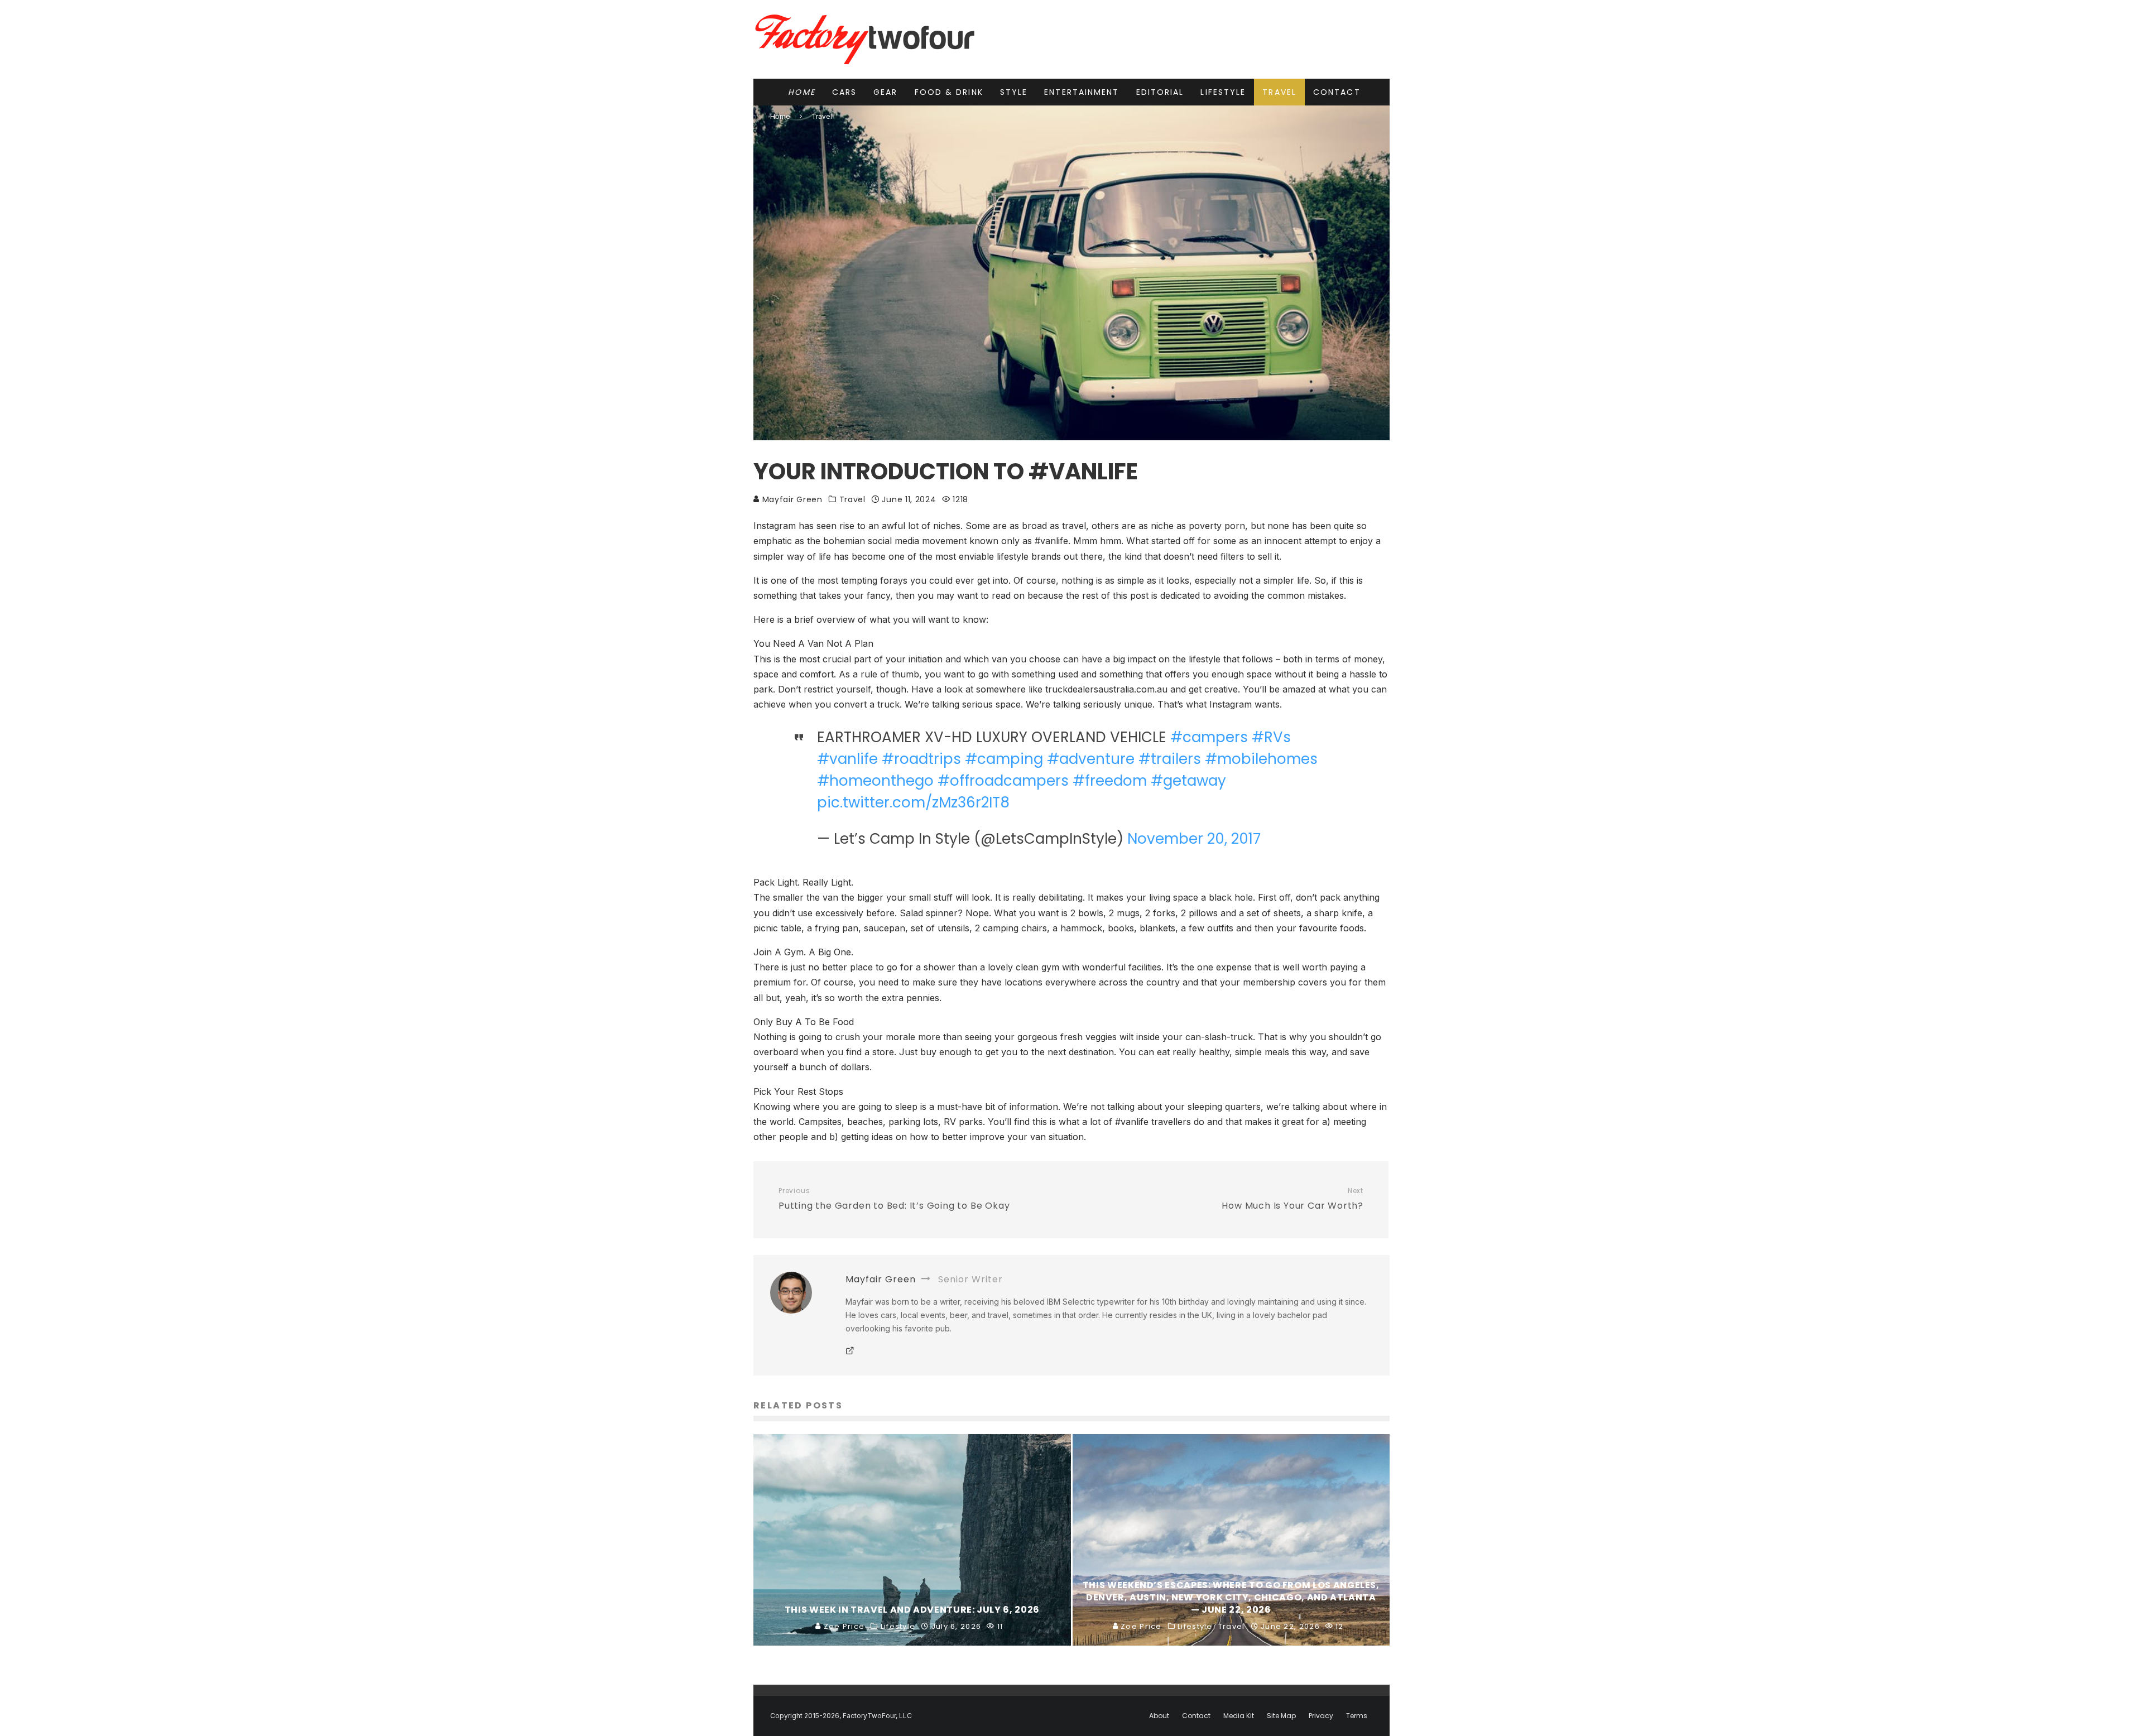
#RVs (1271, 737)
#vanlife (847, 759)
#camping (1004, 759)
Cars (844, 92)
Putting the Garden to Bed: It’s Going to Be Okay (894, 1199)
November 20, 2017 (1194, 839)
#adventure (1091, 759)
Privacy (1321, 1716)
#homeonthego (875, 781)
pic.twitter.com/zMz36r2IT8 (913, 802)
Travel (1279, 92)
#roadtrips (921, 759)
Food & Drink (949, 92)
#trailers (1170, 759)
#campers (1209, 737)
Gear (885, 92)
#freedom (1110, 781)
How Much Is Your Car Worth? (1292, 1199)
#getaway (1188, 781)
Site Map (1281, 1716)
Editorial (1160, 92)
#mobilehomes (1261, 759)
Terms (1357, 1716)
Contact (1337, 92)
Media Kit (1239, 1716)
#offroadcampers (1003, 781)
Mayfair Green (791, 499)
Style (1014, 92)
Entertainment (1082, 92)
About (1159, 1716)
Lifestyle (1223, 92)
